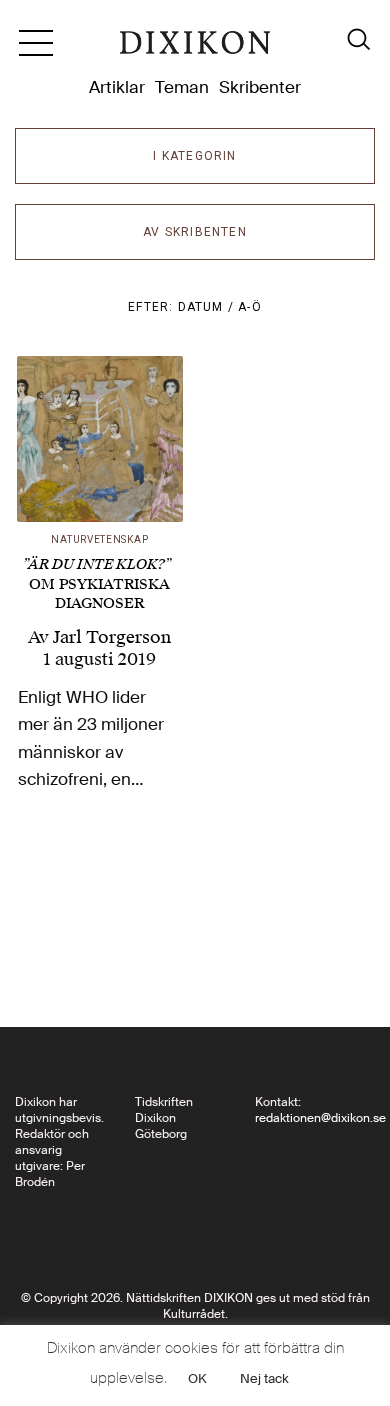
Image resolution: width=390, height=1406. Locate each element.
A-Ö (250, 307)
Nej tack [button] (264, 1378)
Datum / (208, 307)
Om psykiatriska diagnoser (97, 583)
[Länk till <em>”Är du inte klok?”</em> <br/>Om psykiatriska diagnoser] (100, 439)
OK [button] (197, 1378)
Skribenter (260, 87)
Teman (182, 87)
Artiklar (117, 87)
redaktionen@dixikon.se (320, 1118)
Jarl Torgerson (112, 637)
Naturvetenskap (99, 539)
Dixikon (195, 50)
